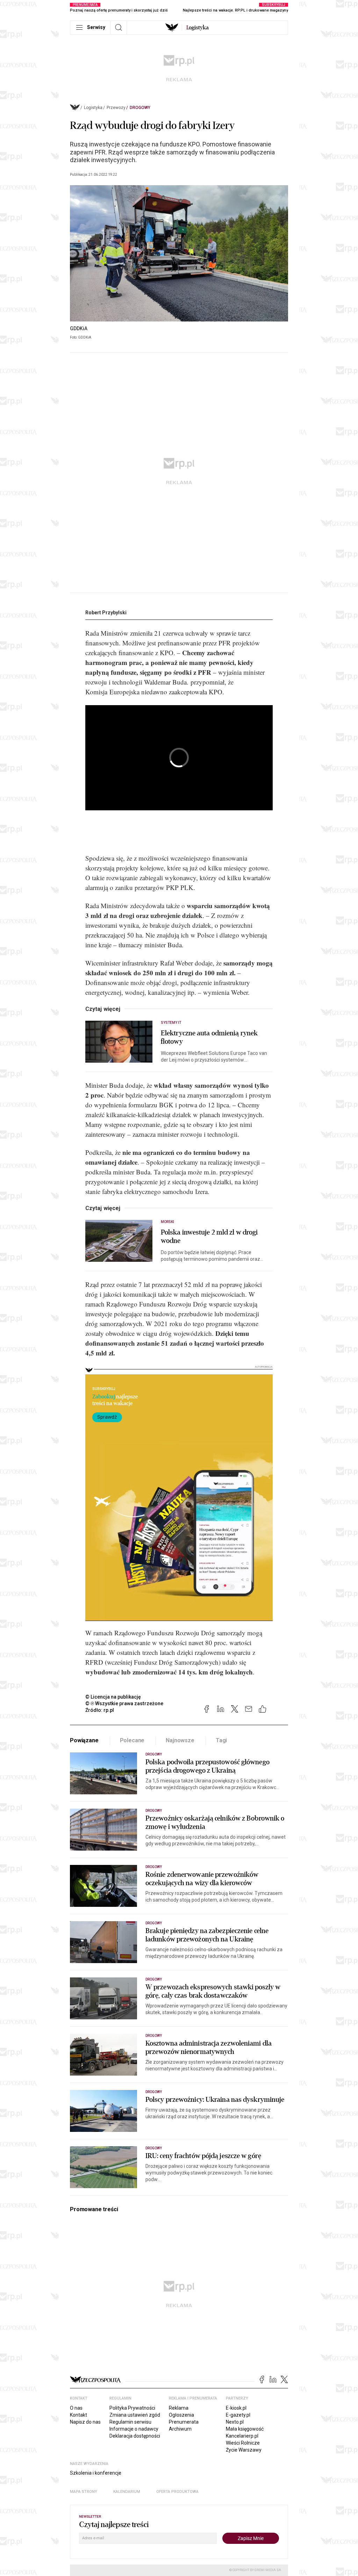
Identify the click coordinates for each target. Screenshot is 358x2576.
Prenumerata (184, 2422)
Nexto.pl (235, 2422)
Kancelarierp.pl (242, 2436)
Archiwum (180, 2429)
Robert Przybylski (106, 613)
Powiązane (84, 1740)
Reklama (179, 2408)
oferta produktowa (177, 2492)
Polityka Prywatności (132, 2408)
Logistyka (93, 108)
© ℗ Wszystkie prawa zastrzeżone (124, 1703)
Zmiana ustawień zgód (135, 2415)
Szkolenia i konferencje (96, 2473)
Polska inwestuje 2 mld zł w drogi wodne (209, 1237)
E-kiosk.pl (236, 2408)
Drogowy (140, 108)
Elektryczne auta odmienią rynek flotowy (209, 1037)
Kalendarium (127, 2492)
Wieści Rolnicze (243, 2443)
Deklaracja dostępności (135, 2436)
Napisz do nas (85, 2422)
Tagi (221, 1740)
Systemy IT (171, 1023)
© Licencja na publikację (113, 1697)
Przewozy (116, 108)
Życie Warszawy (244, 2450)
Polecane (132, 1740)
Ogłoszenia (181, 2415)
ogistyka (198, 28)
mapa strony (84, 2492)
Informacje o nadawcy (134, 2429)
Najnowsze (180, 1740)
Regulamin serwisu (130, 2422)
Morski (167, 1222)
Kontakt (78, 2415)
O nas (76, 2408)
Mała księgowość (245, 2429)
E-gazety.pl (238, 2415)
